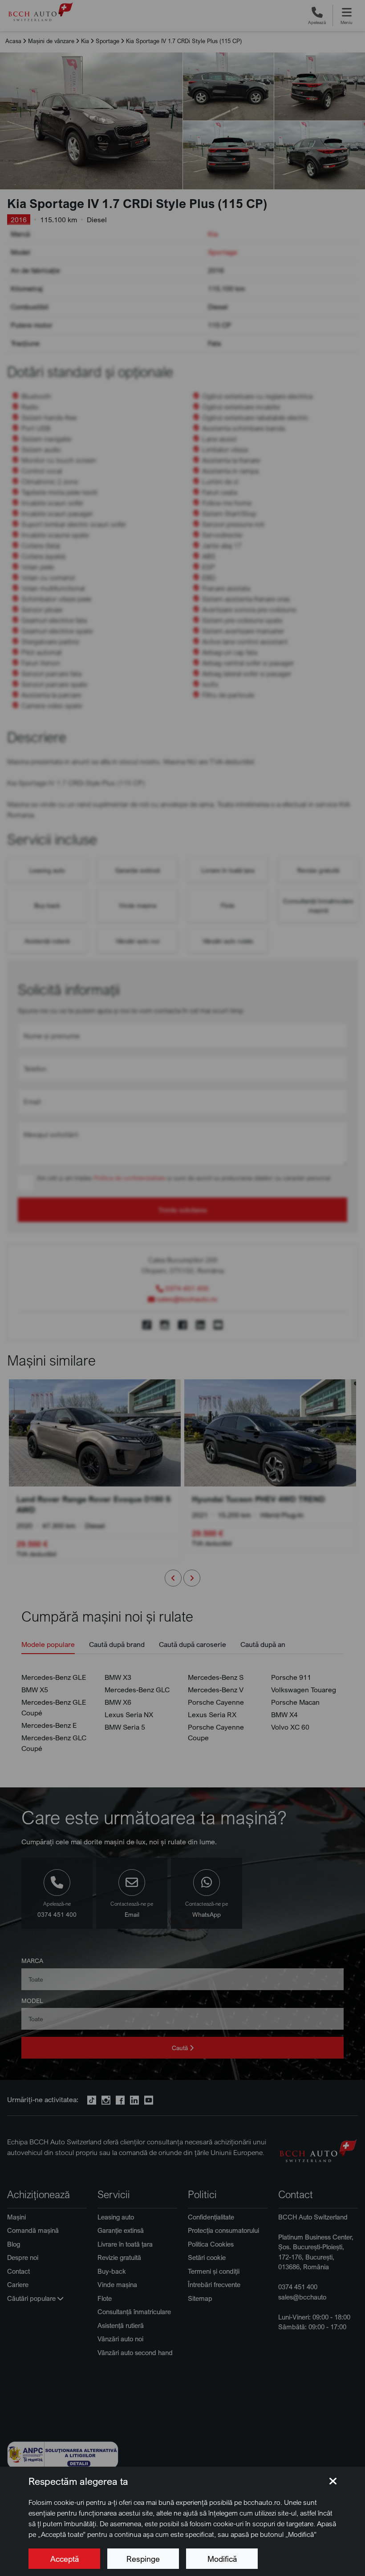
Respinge (143, 2559)
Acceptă (65, 2559)
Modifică (222, 2559)
